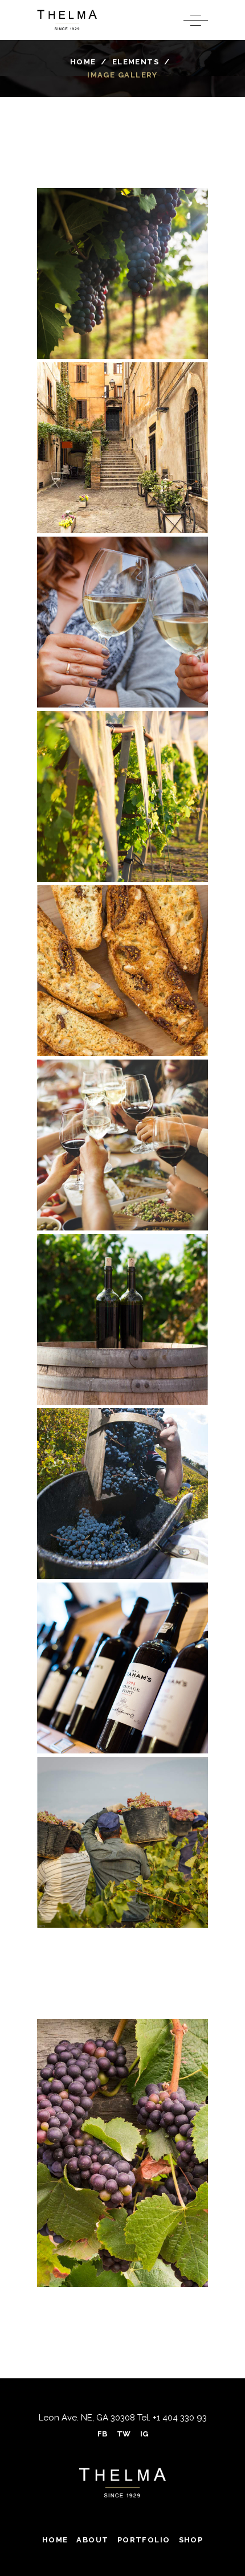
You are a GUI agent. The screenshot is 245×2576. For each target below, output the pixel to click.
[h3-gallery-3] (122, 622)
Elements (136, 62)
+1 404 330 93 (179, 2418)
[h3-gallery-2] (122, 448)
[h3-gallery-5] (122, 971)
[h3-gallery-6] (122, 1145)
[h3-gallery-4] (122, 796)
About (92, 2540)
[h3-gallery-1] (122, 273)
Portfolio (144, 2540)
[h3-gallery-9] (122, 1668)
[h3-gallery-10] (122, 1842)
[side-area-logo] (122, 2483)
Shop (191, 2540)
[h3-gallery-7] (122, 1319)
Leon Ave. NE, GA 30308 (87, 2418)
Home (83, 62)
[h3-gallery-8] (122, 1494)
